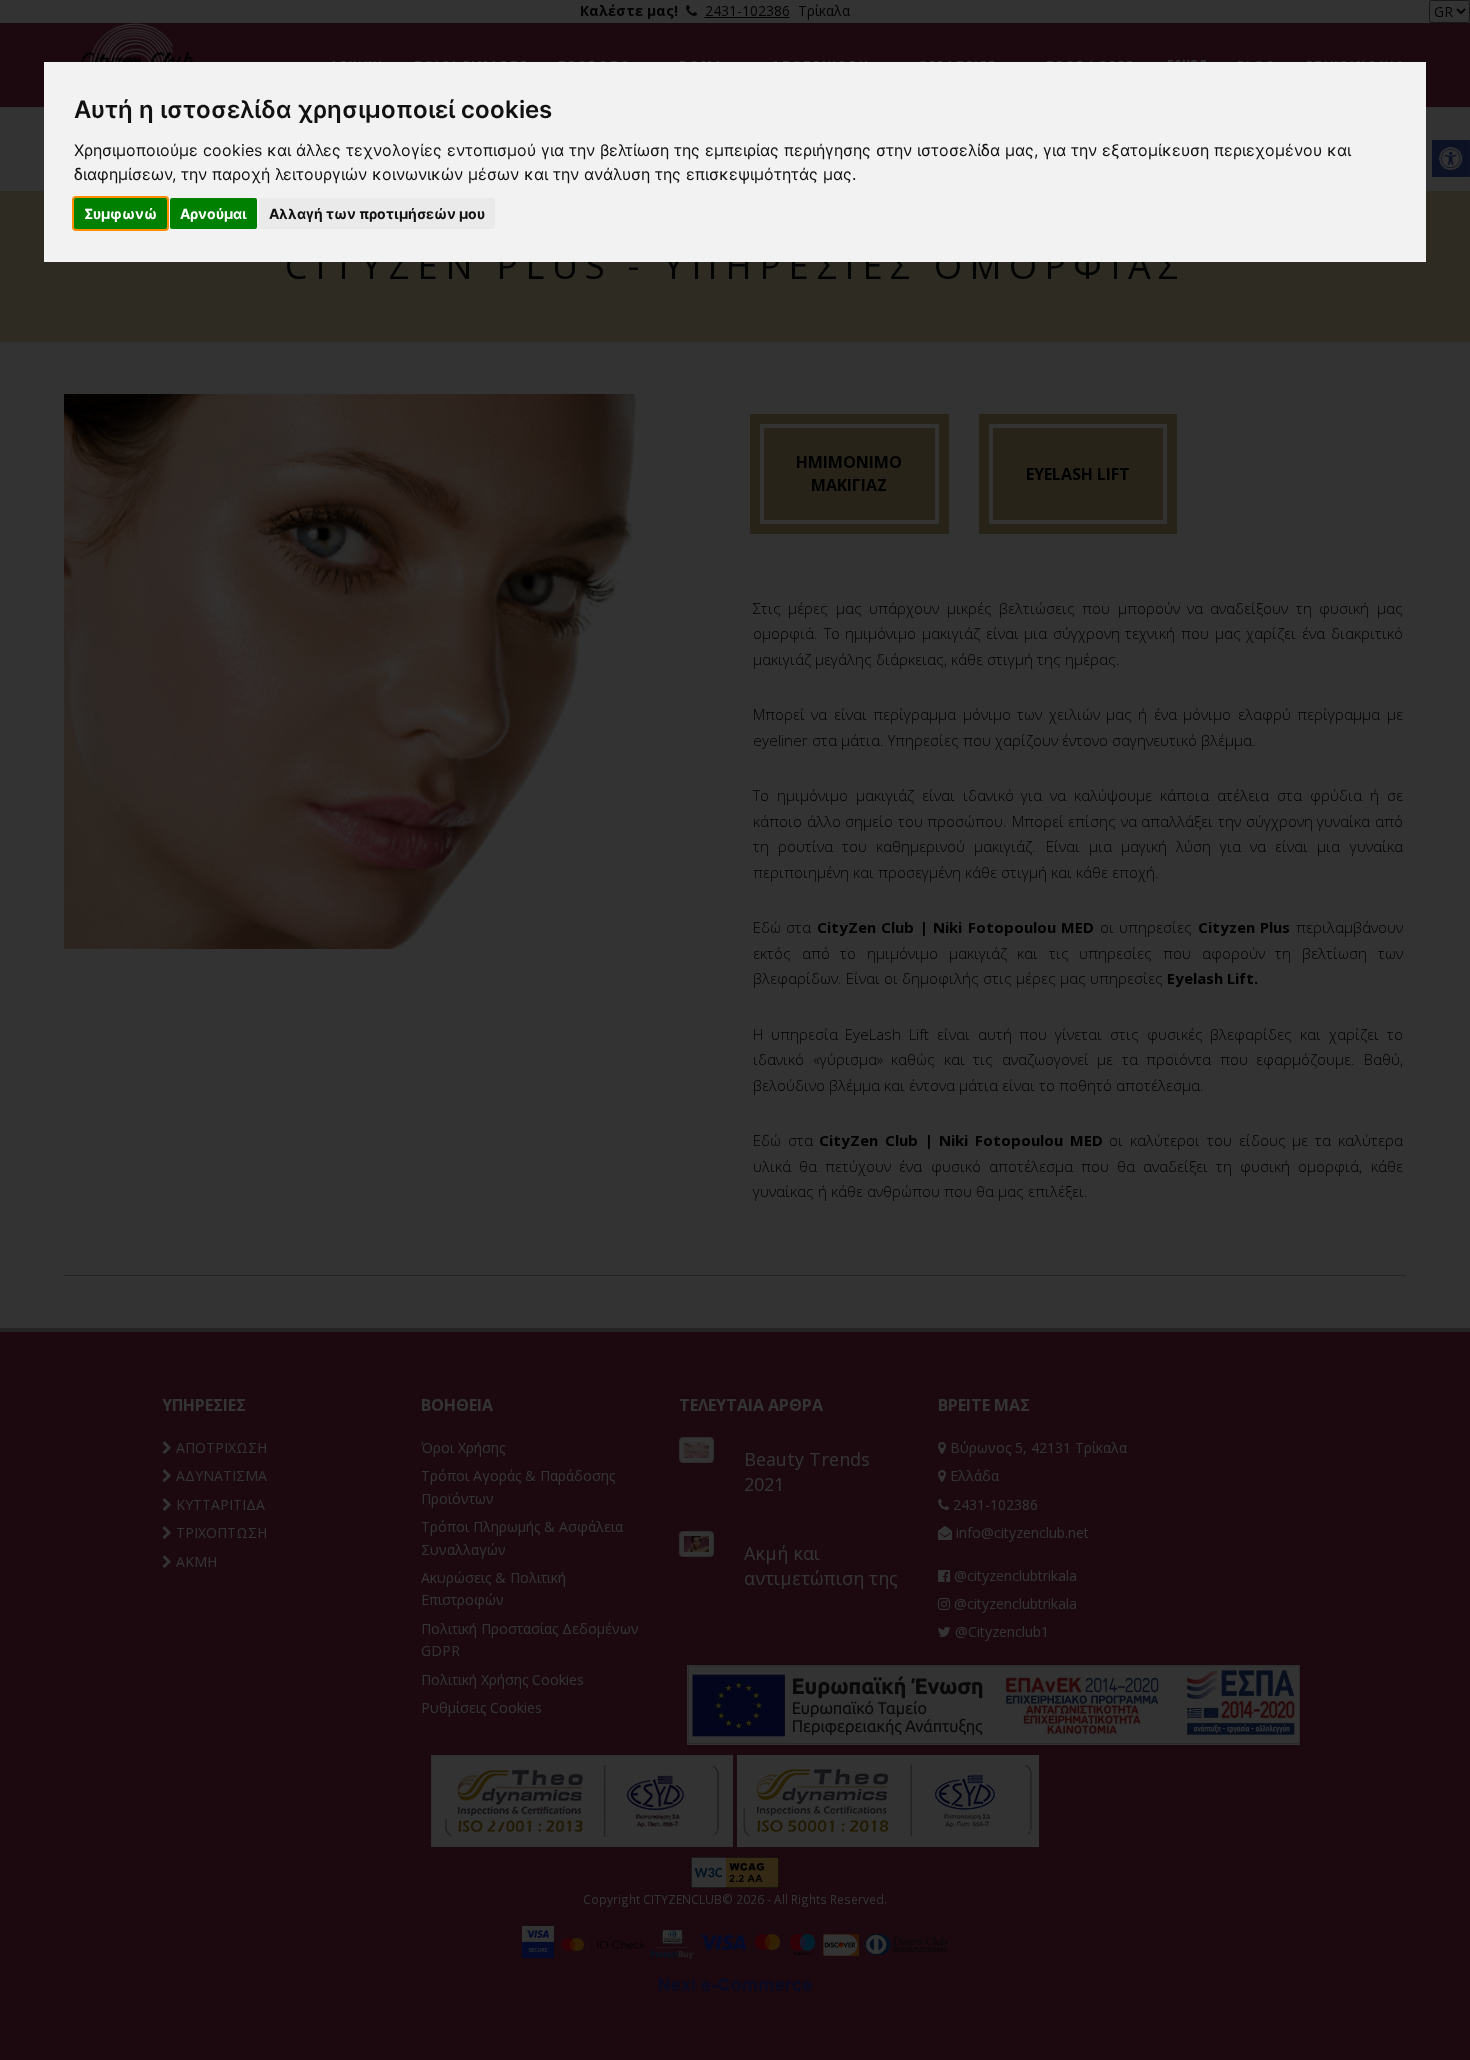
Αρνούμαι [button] (213, 213)
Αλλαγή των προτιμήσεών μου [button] (377, 213)
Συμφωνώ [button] (120, 213)
